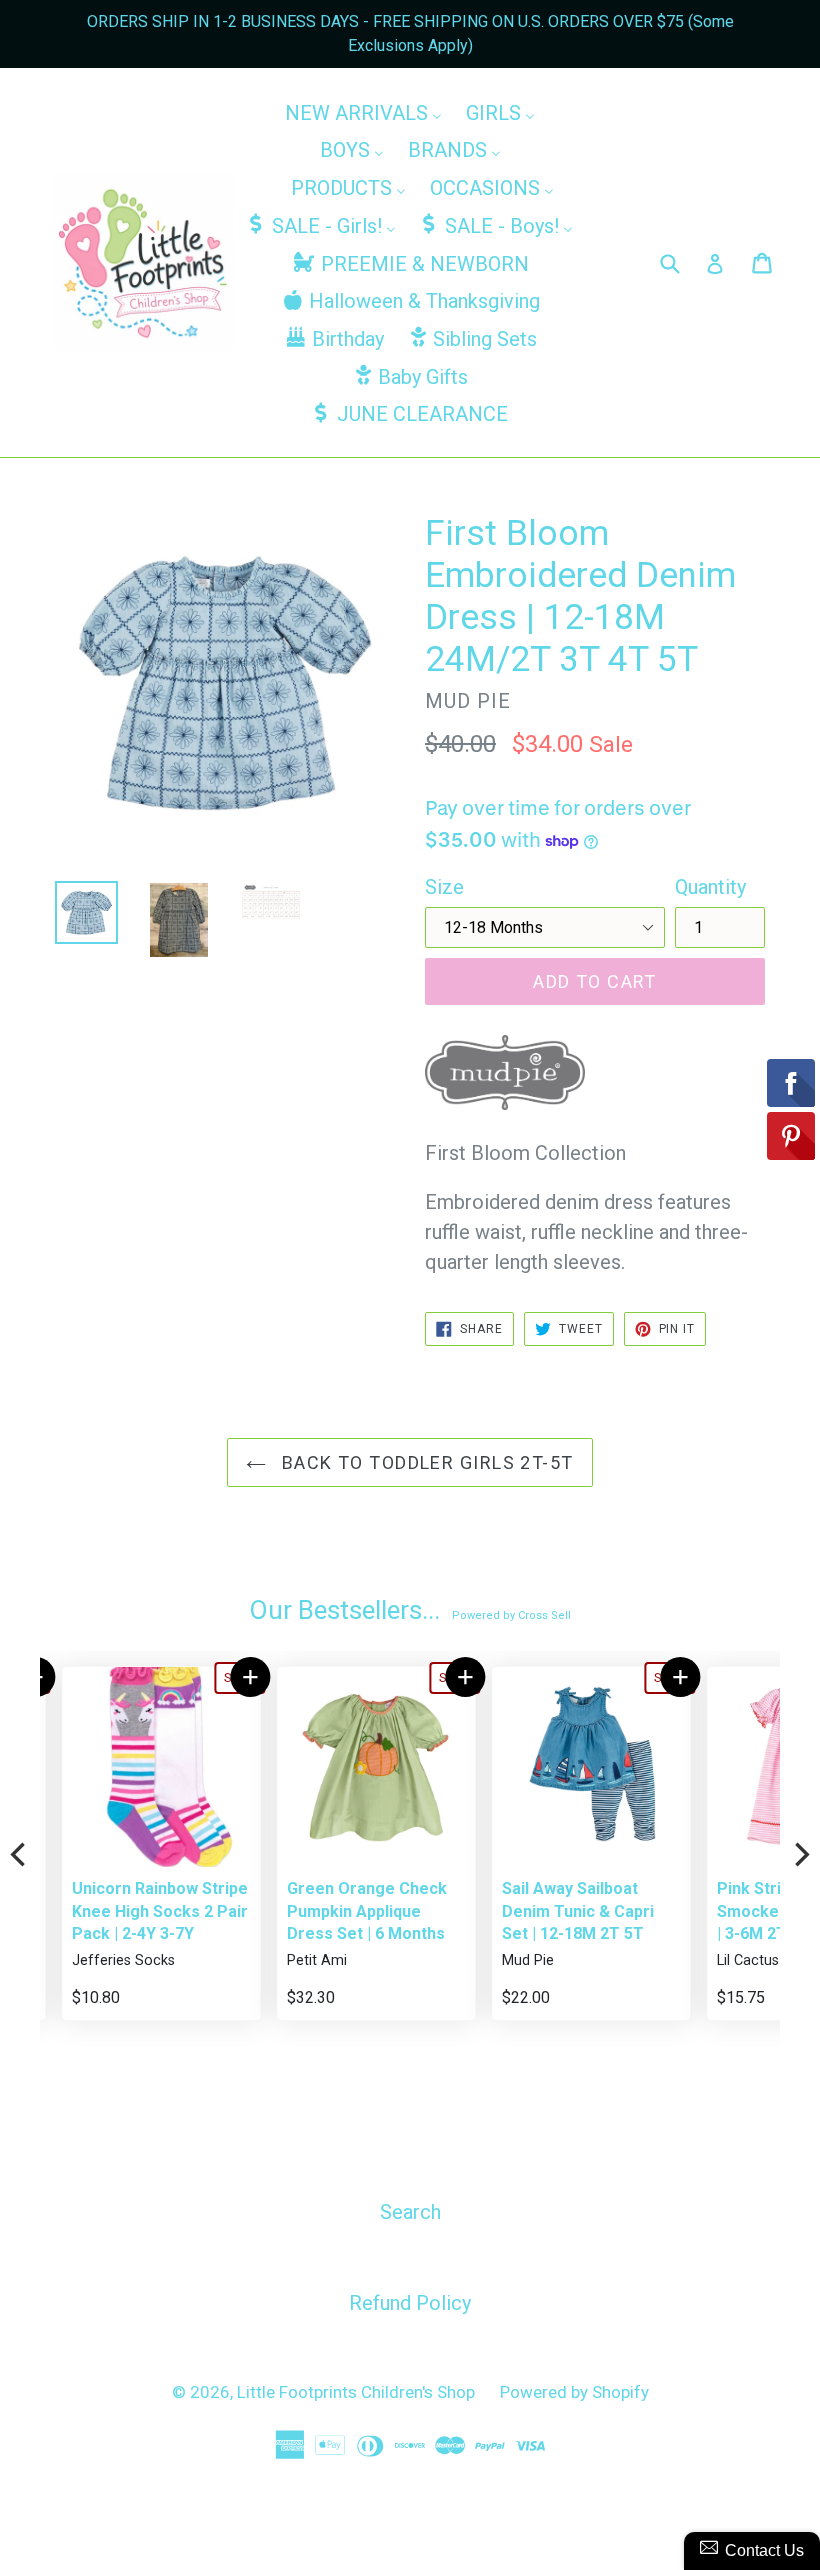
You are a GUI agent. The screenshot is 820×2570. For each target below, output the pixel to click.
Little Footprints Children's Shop (356, 2392)
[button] (229, 1677)
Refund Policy (410, 2303)
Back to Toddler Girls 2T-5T (424, 1462)
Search (410, 2212)
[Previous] (20, 1855)
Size (444, 887)
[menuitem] (363, 112)
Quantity (710, 887)
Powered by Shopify (574, 2392)
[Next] (800, 1855)
